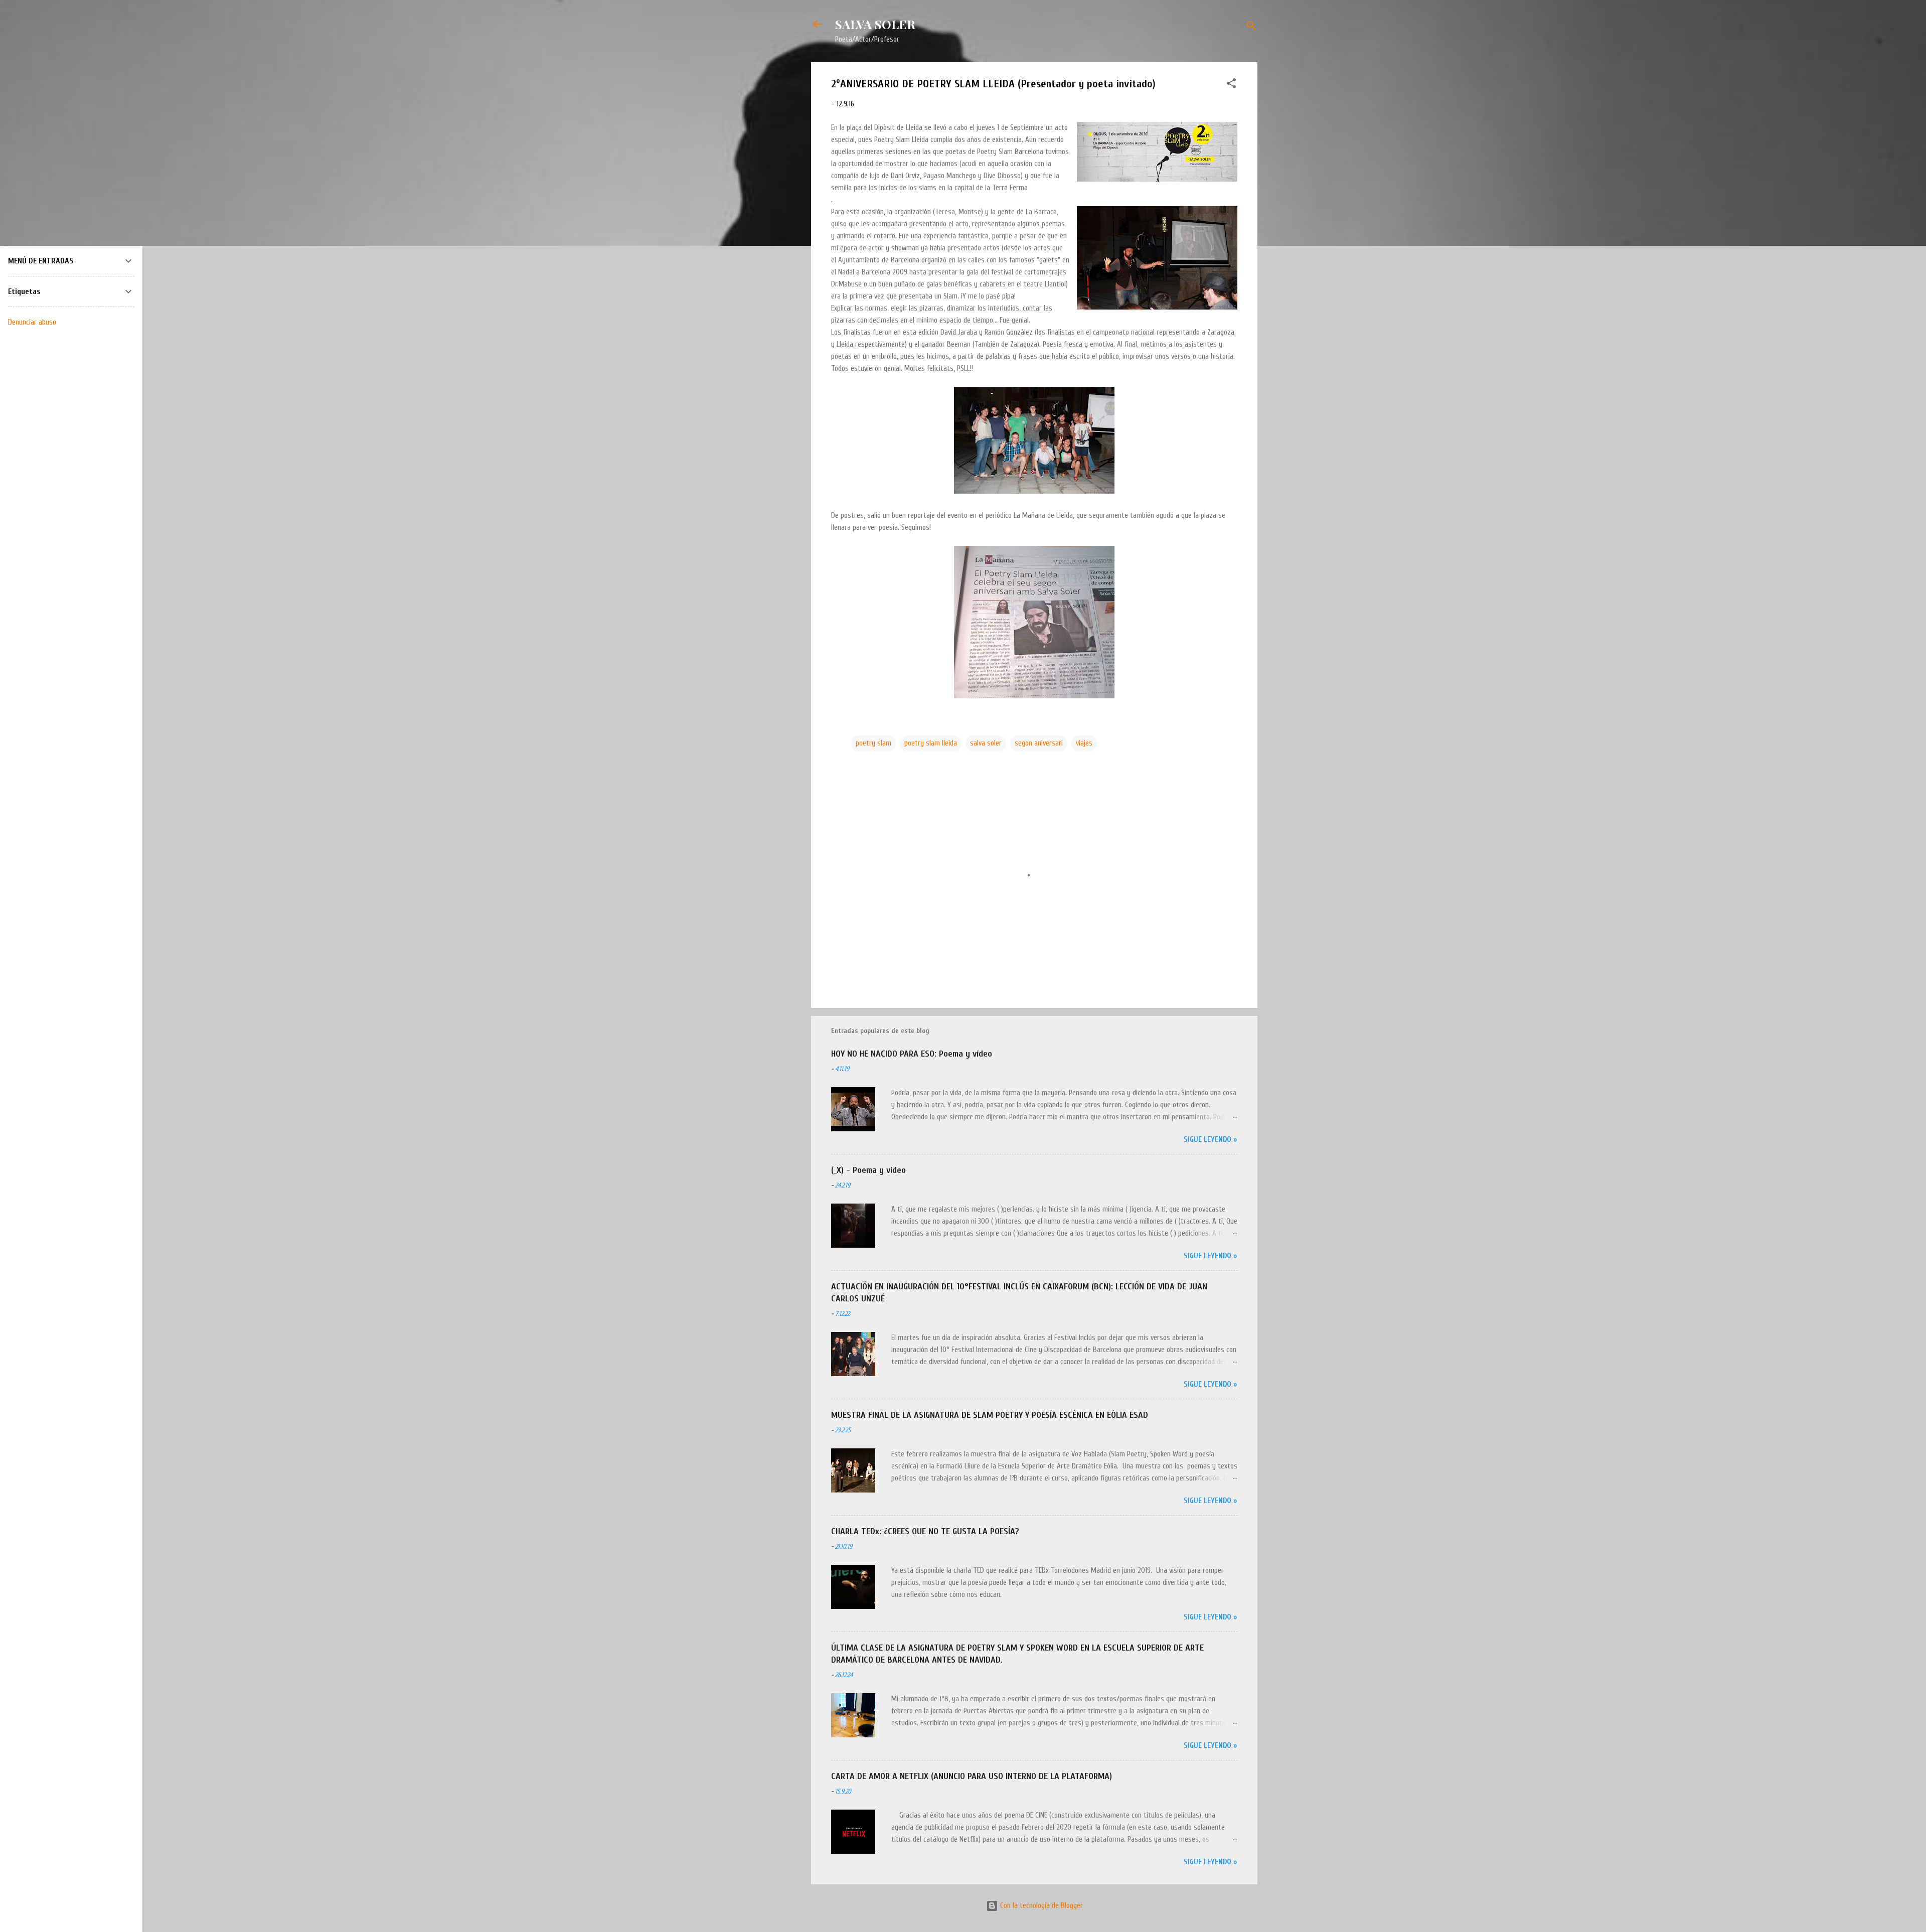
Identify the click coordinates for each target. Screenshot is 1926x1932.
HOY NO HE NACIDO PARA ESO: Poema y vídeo (912, 1054)
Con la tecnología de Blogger (1040, 1906)
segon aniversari (1039, 743)
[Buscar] (1251, 27)
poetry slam (873, 743)
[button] (1231, 85)
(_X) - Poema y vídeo (868, 1170)
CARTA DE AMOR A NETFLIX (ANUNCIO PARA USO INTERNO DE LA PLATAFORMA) (972, 1776)
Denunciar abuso (32, 322)
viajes (1084, 743)
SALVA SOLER (875, 24)
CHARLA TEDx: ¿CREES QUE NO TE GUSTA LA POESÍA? (925, 1531)
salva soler (986, 743)
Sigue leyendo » (1211, 1140)
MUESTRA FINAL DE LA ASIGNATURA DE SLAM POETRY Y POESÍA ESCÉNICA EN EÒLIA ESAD (990, 1415)
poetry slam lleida (931, 743)
